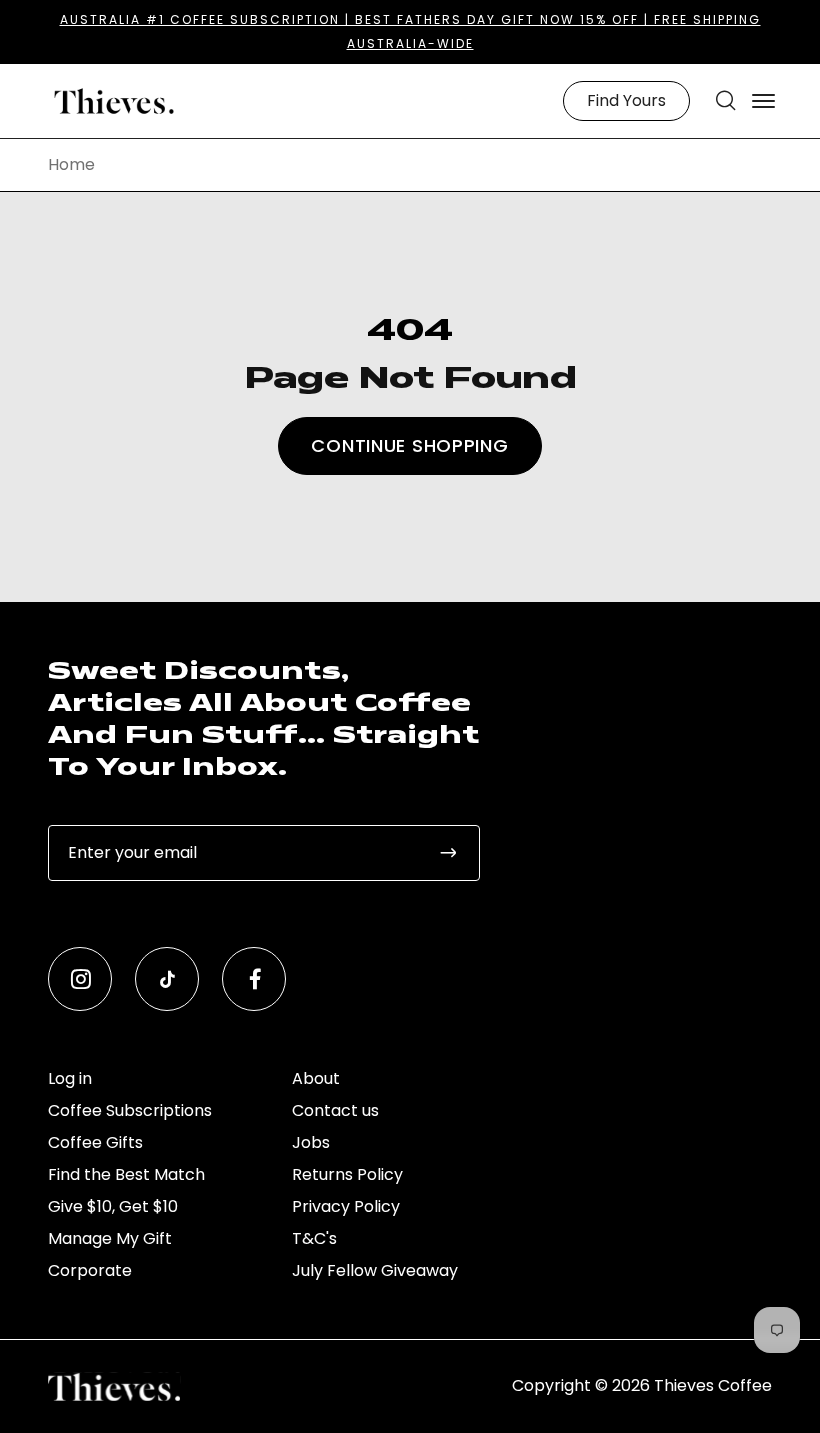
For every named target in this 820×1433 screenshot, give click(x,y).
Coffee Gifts (95, 1142)
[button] (725, 101)
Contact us (335, 1110)
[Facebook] (254, 979)
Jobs (311, 1142)
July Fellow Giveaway (375, 1270)
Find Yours (626, 100)
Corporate (90, 1270)
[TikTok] (167, 979)
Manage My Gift (110, 1238)
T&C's (314, 1238)
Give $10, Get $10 (113, 1206)
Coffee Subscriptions (130, 1110)
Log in (70, 1078)
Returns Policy (347, 1174)
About (316, 1078)
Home (71, 165)
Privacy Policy (346, 1206)
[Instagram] (80, 979)
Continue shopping (409, 445)
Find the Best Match (126, 1174)
